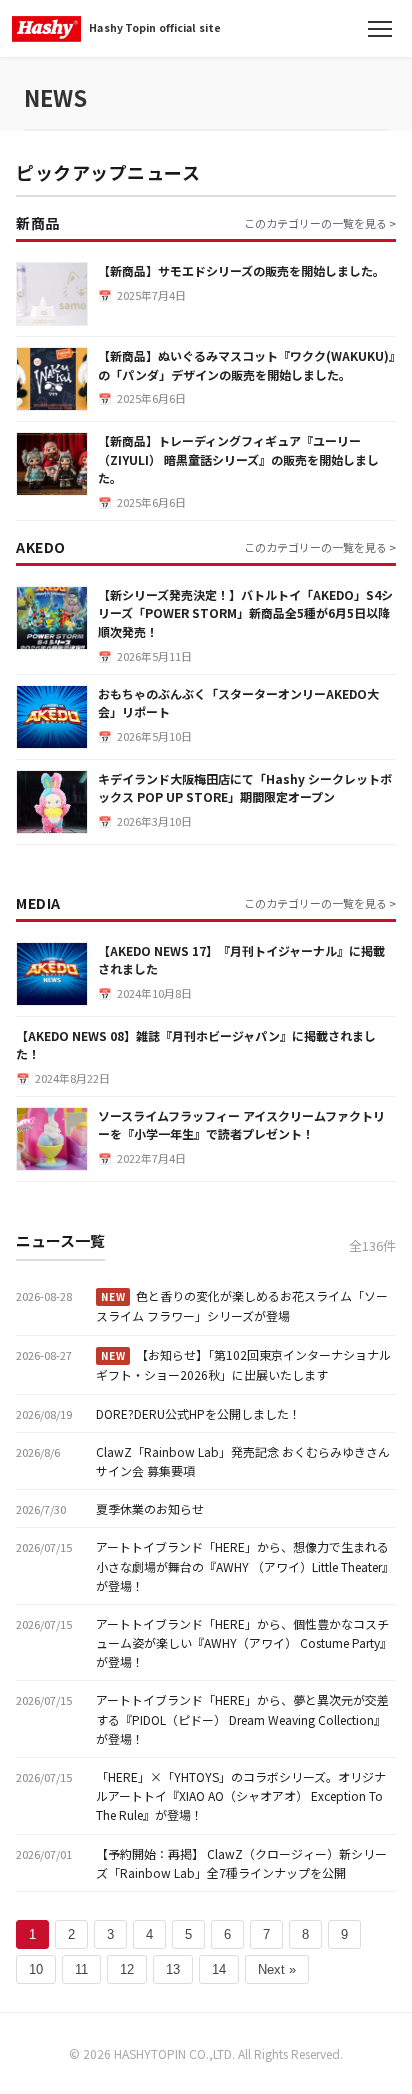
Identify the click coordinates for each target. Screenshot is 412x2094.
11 (81, 1969)
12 (127, 1969)
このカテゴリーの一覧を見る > (320, 223)
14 (219, 1969)
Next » (277, 1969)
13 (173, 1969)
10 (36, 1969)
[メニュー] (380, 29)
